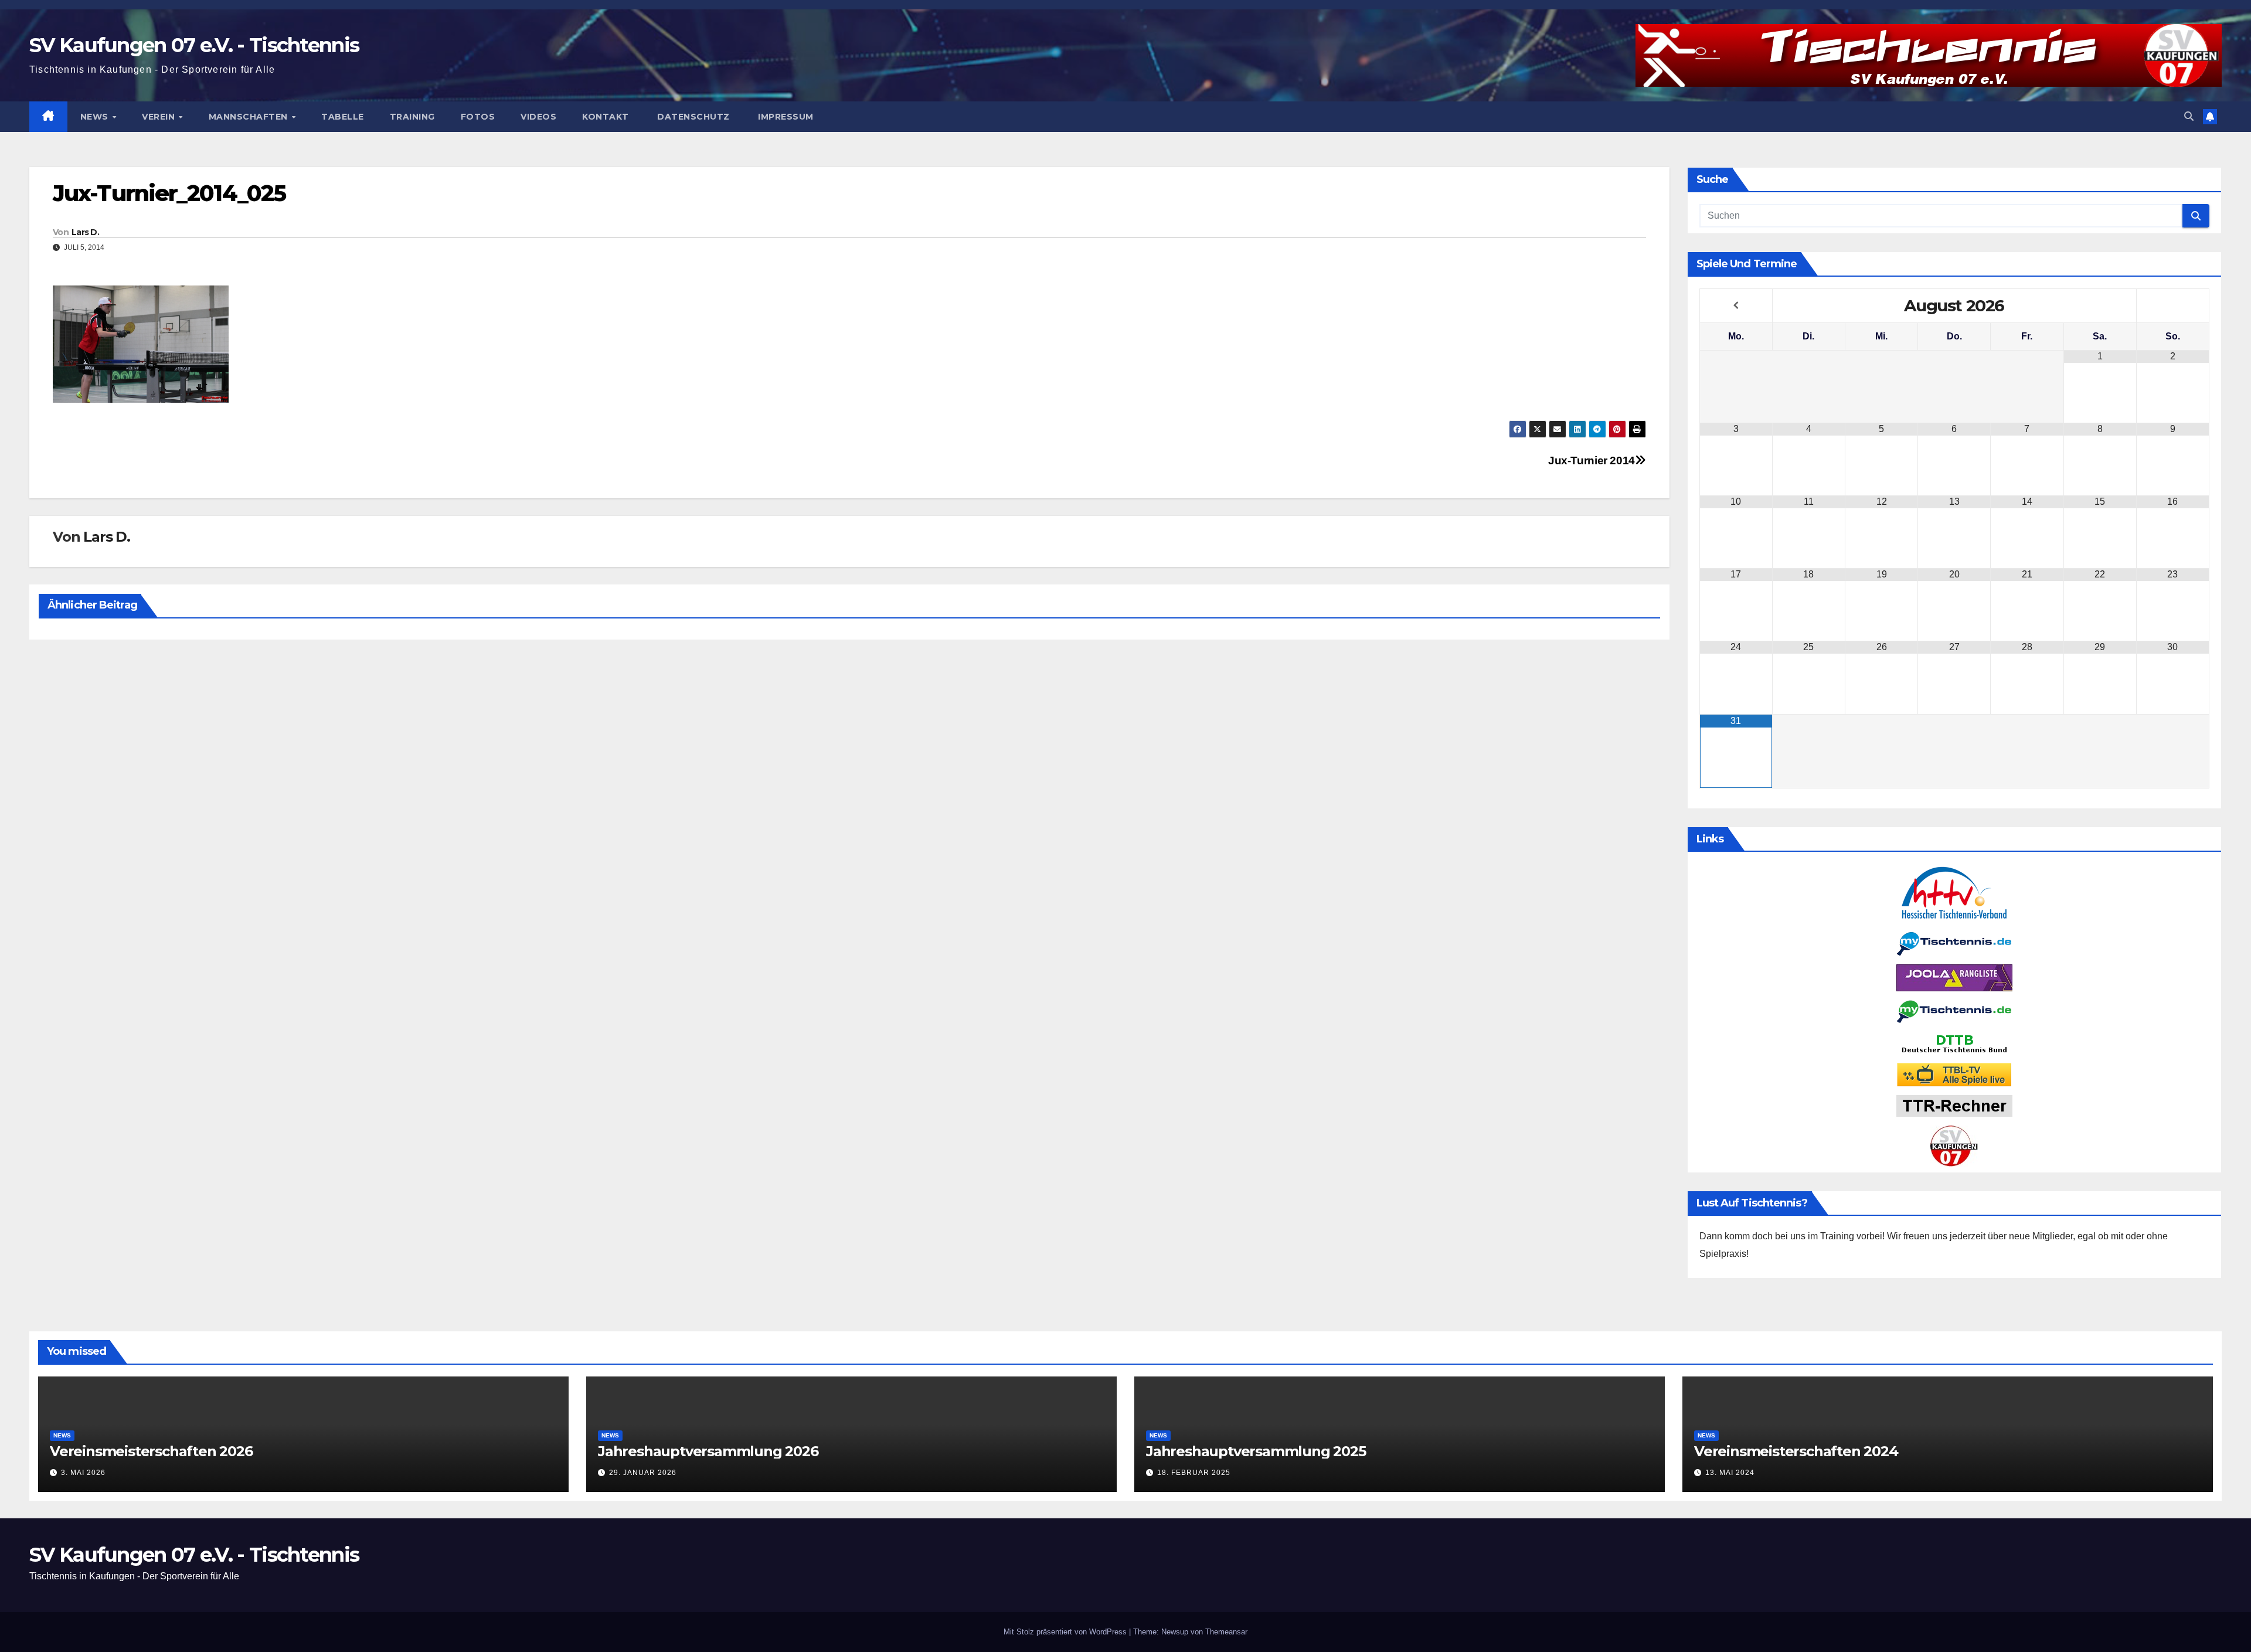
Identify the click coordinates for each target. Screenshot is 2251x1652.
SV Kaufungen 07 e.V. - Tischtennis (194, 45)
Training (412, 117)
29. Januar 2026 (643, 1473)
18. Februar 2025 (1194, 1473)
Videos (538, 117)
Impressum (785, 117)
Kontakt (606, 117)
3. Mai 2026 (83, 1473)
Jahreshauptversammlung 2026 (708, 1451)
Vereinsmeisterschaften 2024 (1796, 1451)
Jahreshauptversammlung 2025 (1256, 1451)
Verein (160, 117)
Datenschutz (692, 117)
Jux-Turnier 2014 (1592, 460)
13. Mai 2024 (1730, 1473)
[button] (2189, 116)
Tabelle (343, 117)
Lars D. (85, 232)
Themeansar (1226, 1632)
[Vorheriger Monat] (1736, 305)
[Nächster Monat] (2173, 305)
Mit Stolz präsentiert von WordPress (1066, 1632)
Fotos (478, 117)
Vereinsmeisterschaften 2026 (151, 1451)
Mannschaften (250, 117)
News (96, 117)
